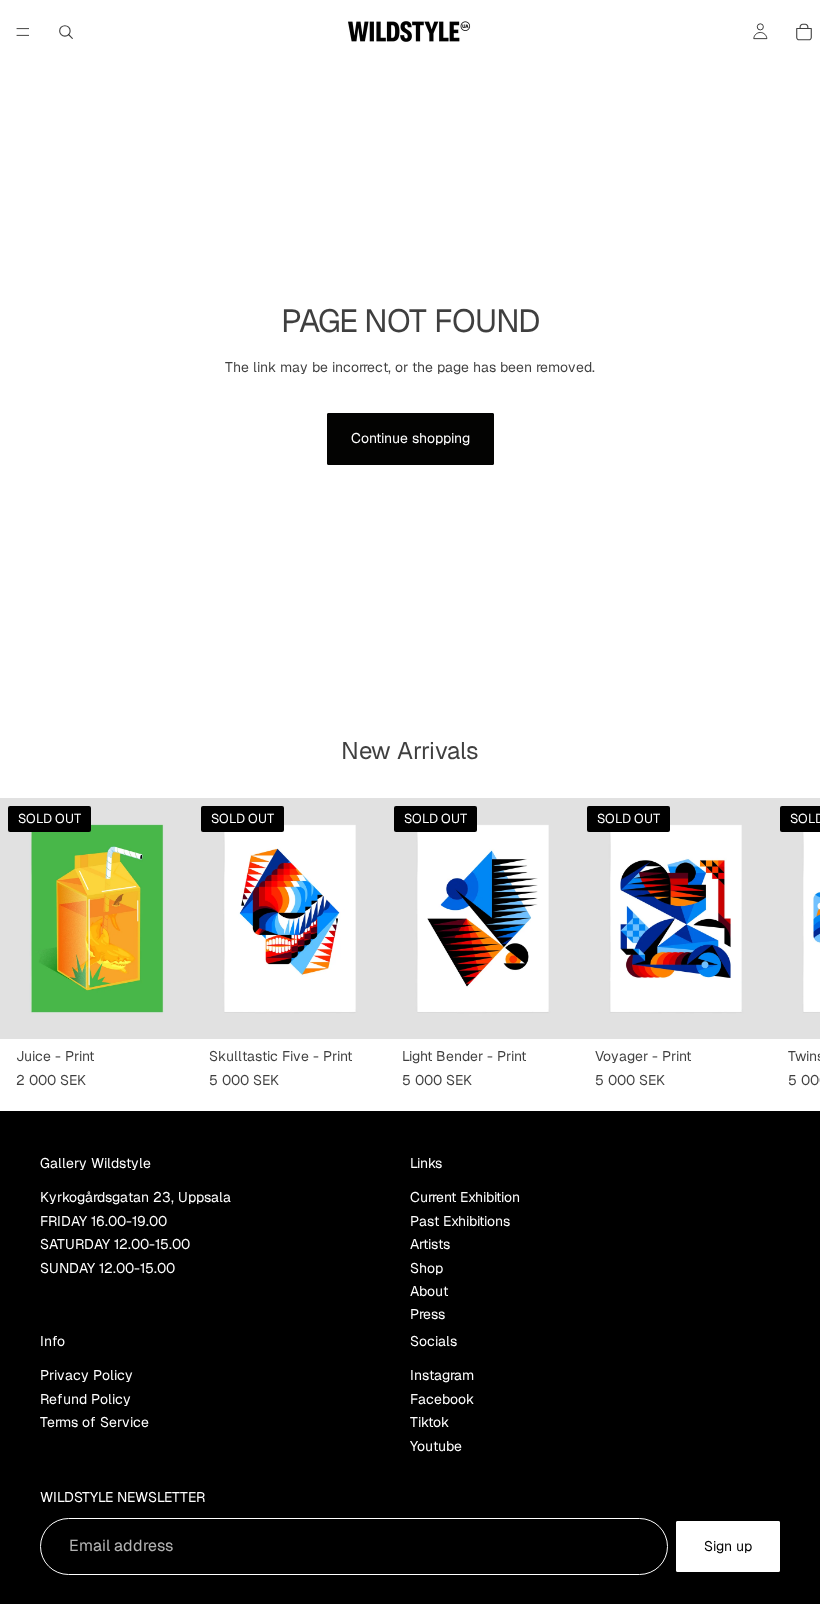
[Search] (66, 32)
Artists (430, 1244)
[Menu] (23, 32)
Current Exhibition (465, 1197)
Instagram (442, 1375)
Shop (426, 1267)
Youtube (436, 1445)
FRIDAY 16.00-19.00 (103, 1220)
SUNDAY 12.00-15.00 (107, 1267)
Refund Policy (85, 1398)
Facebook (442, 1398)
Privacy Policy (86, 1375)
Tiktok (429, 1422)
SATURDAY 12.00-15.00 (115, 1244)
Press (427, 1314)
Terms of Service (94, 1422)
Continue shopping (410, 438)
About (429, 1291)
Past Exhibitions (460, 1220)
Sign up (728, 1545)
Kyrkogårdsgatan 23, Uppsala (135, 1197)
